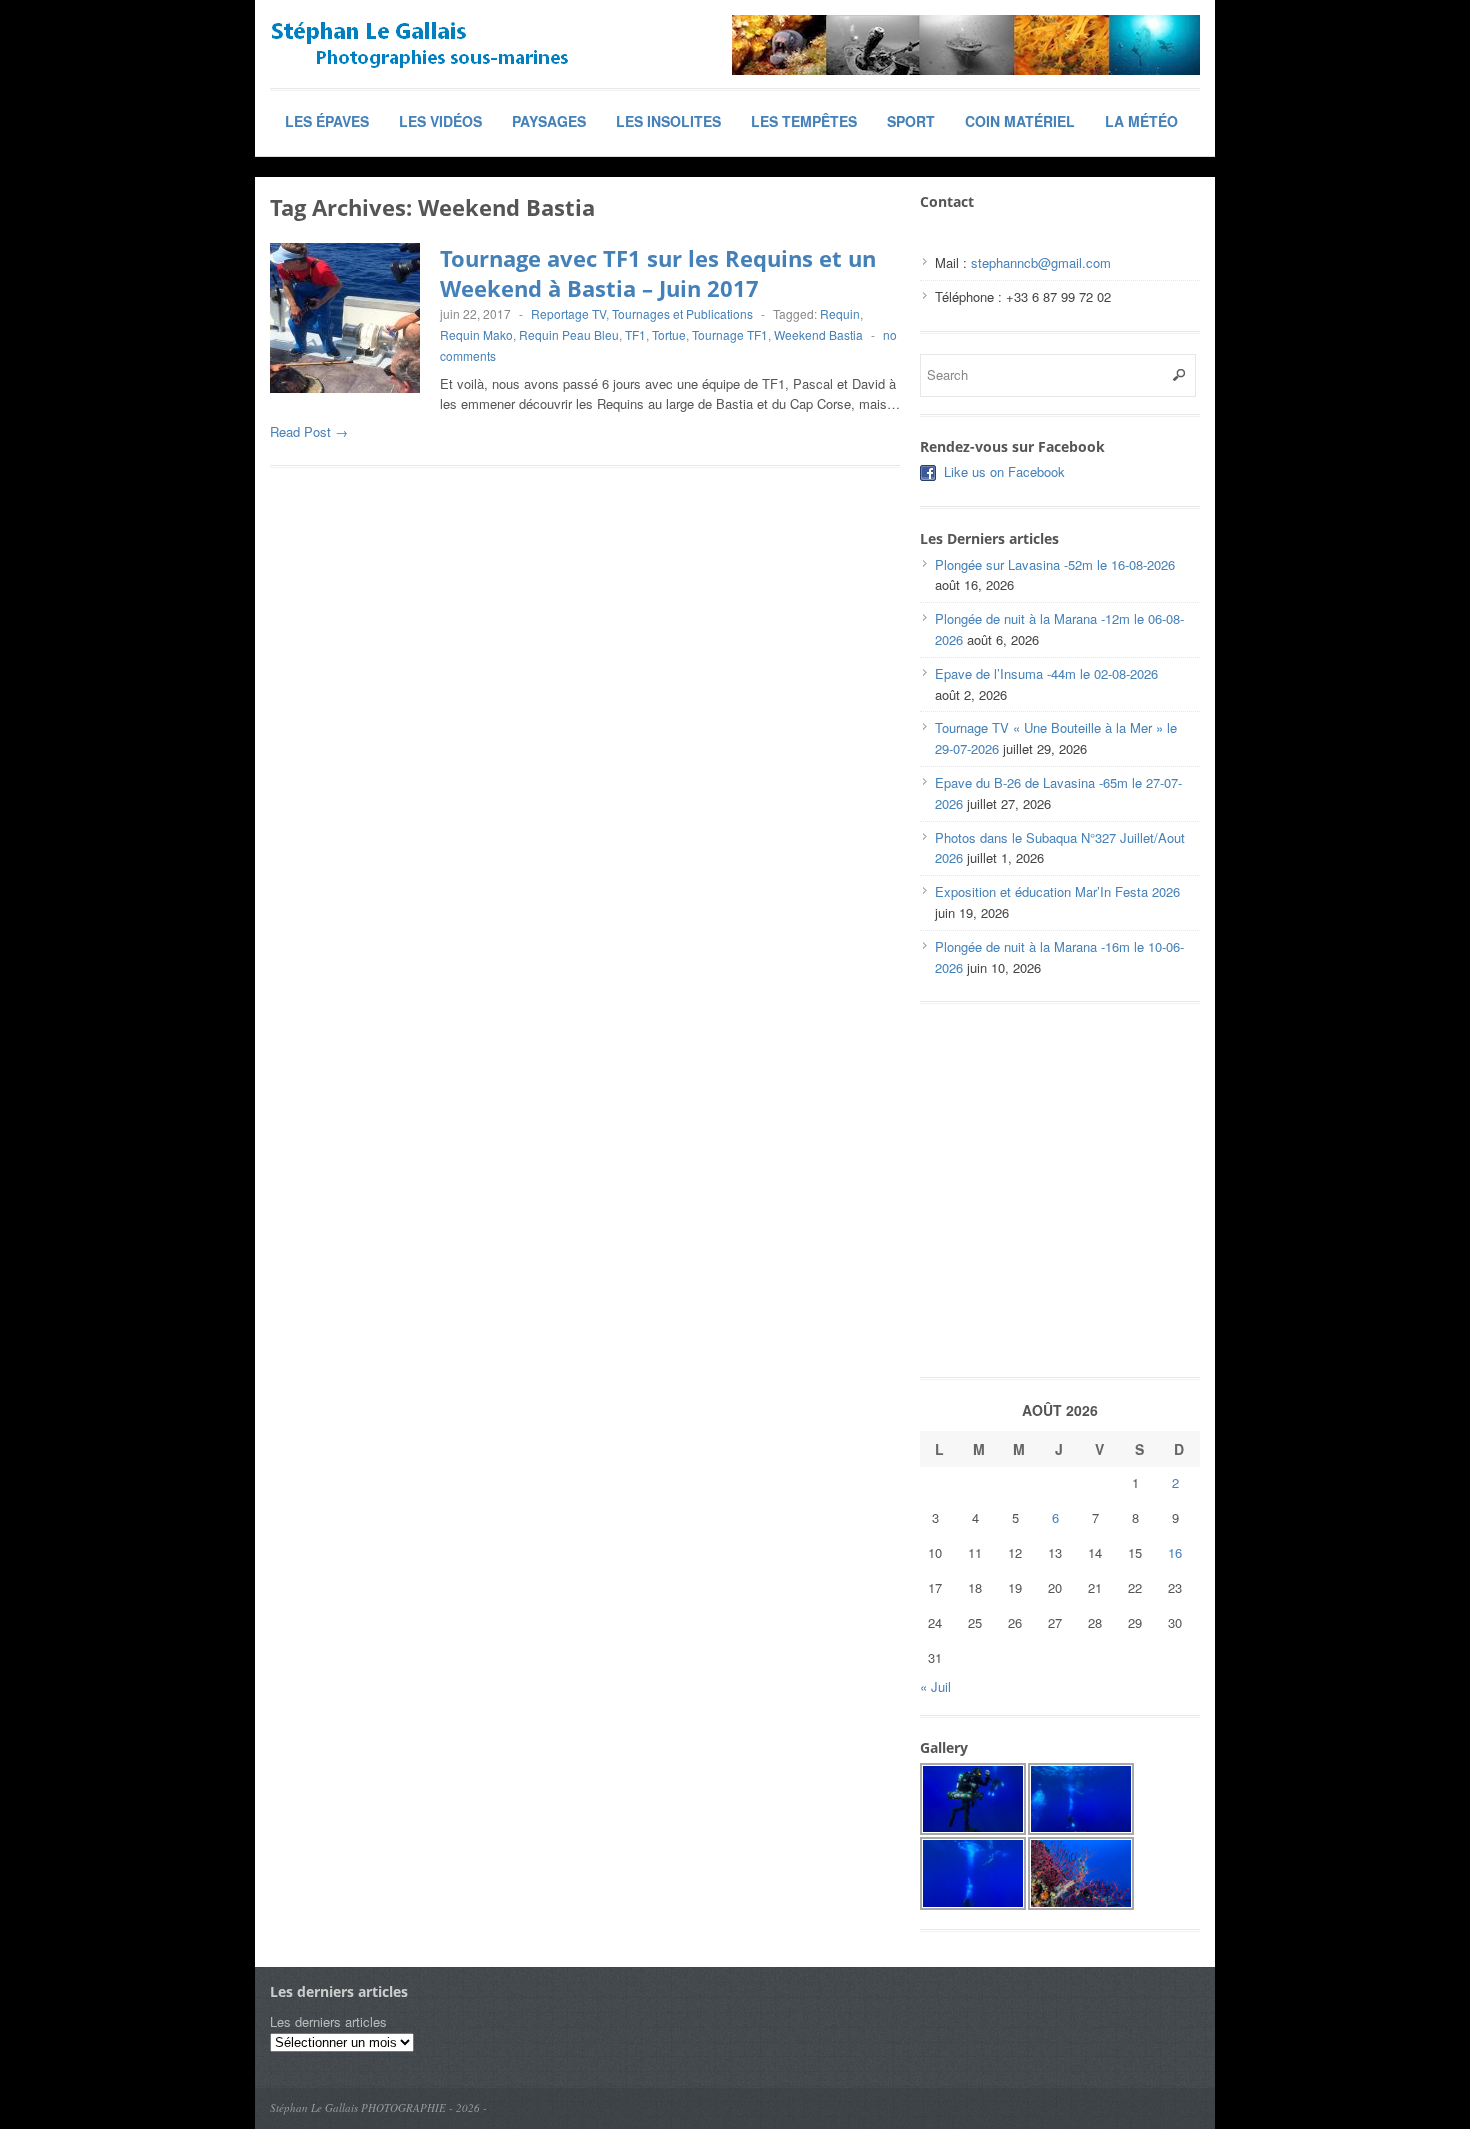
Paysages (549, 121)
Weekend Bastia (818, 334)
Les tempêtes (804, 121)
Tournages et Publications (682, 313)
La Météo (1141, 121)
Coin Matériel (1020, 121)
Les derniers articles (328, 2021)
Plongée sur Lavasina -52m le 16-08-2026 (1055, 564)
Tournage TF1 (730, 334)
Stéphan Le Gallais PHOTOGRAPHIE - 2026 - (378, 2107)
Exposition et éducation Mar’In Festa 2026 (1057, 891)
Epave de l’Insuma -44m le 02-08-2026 (1046, 673)
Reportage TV (568, 313)
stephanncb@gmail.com (1041, 262)
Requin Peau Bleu (569, 334)
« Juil (935, 1686)
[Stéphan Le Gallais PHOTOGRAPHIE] (420, 45)
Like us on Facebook (1004, 471)
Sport (911, 121)
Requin (840, 313)
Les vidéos (440, 121)
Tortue (669, 334)
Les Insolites (668, 121)
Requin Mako (476, 334)
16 (1175, 1552)
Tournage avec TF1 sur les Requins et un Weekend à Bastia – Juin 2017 (658, 273)
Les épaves (327, 121)
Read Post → (309, 431)
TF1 (635, 334)
